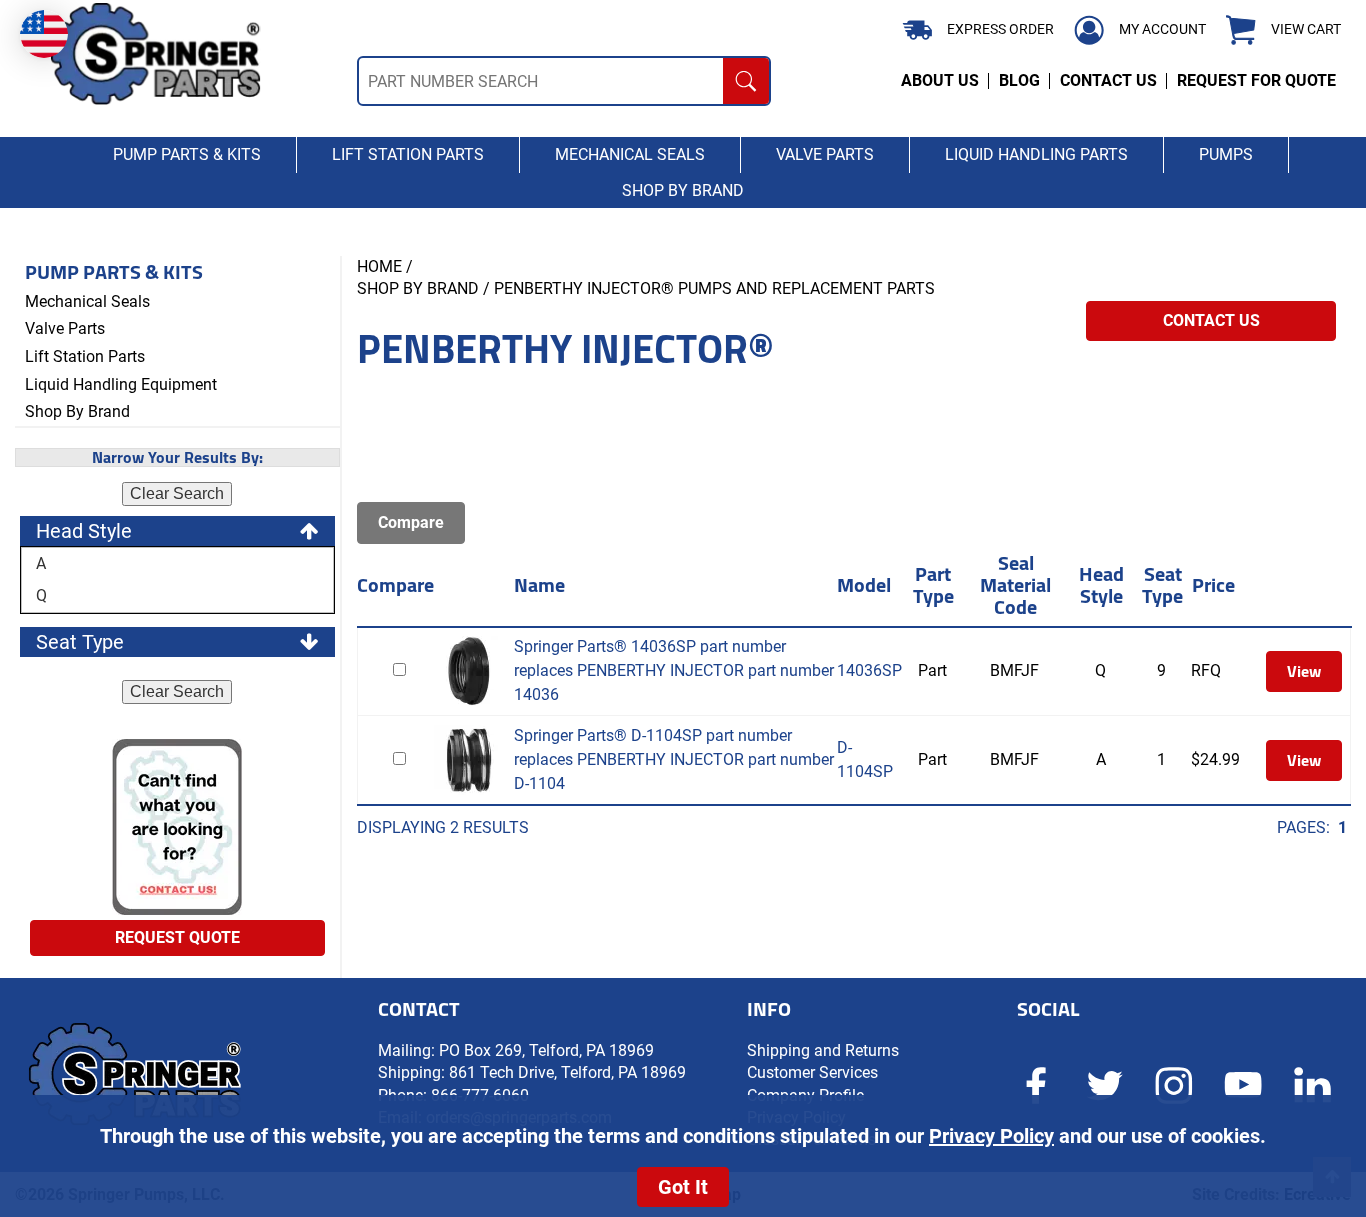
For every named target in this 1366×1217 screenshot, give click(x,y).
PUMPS (1226, 154)
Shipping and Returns (823, 1050)
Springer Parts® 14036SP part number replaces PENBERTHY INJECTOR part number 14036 (674, 670)
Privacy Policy (991, 1136)
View (1304, 671)
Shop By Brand (77, 411)
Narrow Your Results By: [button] (177, 458)
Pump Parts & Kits (114, 272)
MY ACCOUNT (1162, 29)
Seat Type (1162, 584)
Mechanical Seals (87, 301)
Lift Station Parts (85, 356)
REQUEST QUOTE (177, 937)
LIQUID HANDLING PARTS (1036, 154)
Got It (683, 1187)
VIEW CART (1306, 29)
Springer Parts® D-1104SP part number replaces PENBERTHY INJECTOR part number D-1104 (674, 759)
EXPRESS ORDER (1000, 29)
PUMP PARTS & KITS (187, 154)
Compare (395, 584)
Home (379, 266)
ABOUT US (940, 80)
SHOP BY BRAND (683, 190)
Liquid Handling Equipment (121, 384)
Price (1213, 584)
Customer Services (812, 1072)
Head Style (1101, 584)
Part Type (933, 584)
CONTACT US (1108, 80)
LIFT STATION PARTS (408, 154)
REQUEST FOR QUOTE (1256, 80)
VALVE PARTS (825, 154)
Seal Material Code (1015, 584)
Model (864, 584)
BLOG (1019, 80)
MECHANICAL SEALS (630, 154)
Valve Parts (65, 328)
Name (539, 584)
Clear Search (177, 493)
